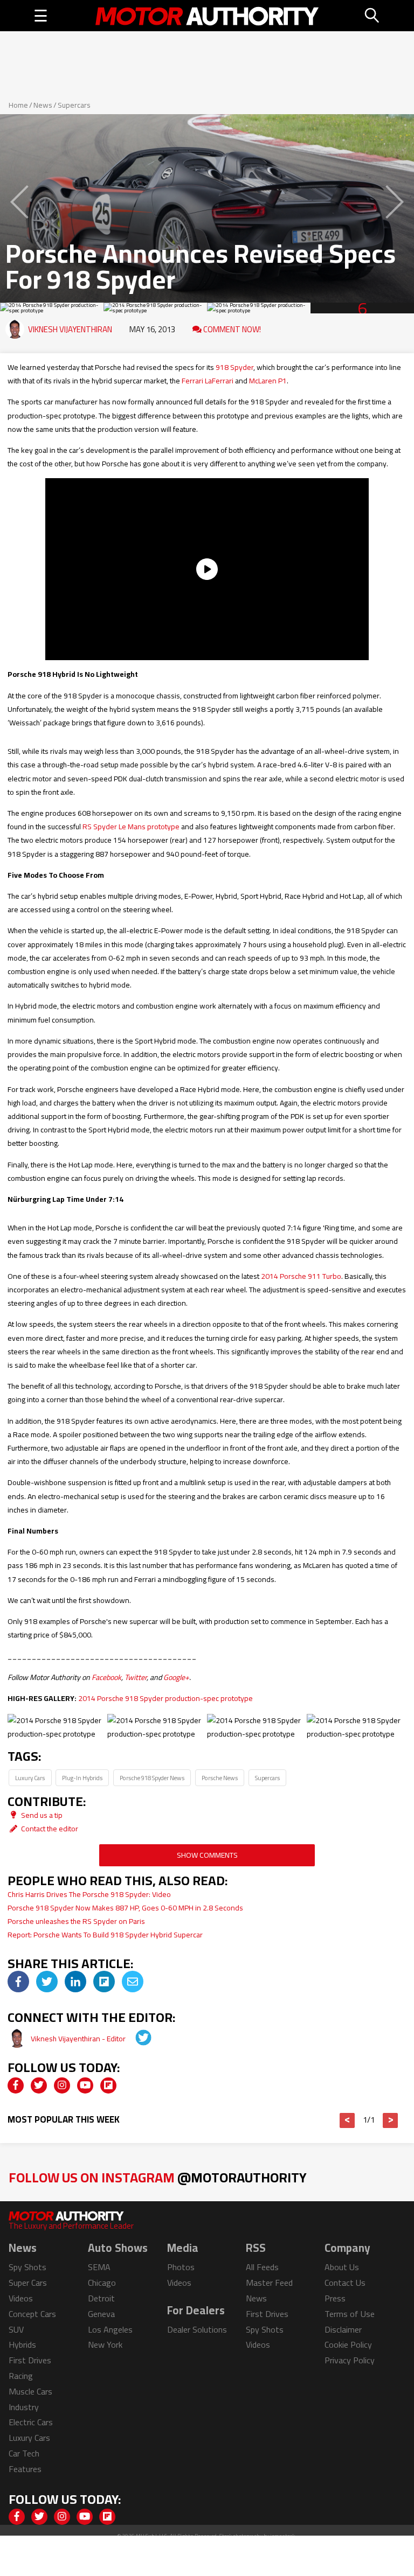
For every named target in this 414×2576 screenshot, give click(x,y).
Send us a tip (41, 1815)
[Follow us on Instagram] (62, 2085)
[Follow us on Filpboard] (108, 2085)
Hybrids (22, 2344)
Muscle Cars (30, 2391)
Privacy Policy (350, 2360)
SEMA (99, 2267)
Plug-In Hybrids (82, 1778)
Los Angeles (110, 2329)
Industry (24, 2407)
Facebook (106, 1677)
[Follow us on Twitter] (39, 2085)
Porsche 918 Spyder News (152, 1778)
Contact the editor (49, 1829)
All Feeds (262, 2267)
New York (105, 2344)
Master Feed (269, 2283)
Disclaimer (343, 2329)
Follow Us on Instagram (158, 2177)
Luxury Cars (30, 1778)
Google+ (176, 1677)
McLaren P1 (268, 381)
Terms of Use (350, 2314)
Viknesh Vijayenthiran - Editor (79, 2039)
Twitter (136, 1677)
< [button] (347, 2120)
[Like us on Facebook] (16, 2085)
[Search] (372, 16)
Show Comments (207, 1855)
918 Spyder (234, 367)
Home (18, 105)
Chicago (102, 2283)
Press (335, 2298)
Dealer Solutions (197, 2329)
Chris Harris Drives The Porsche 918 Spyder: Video (89, 1894)
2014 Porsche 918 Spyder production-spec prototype (165, 1698)
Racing (21, 2376)
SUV (16, 2329)
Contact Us (345, 2283)
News (43, 105)
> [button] (391, 2120)
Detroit (101, 2298)
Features (25, 2469)
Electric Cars (31, 2422)
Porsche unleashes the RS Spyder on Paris (76, 1921)
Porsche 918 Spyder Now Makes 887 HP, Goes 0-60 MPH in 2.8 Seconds (125, 1908)
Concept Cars (32, 2314)
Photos (181, 2267)
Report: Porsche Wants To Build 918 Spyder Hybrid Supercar (105, 1935)
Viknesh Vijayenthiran (70, 329)
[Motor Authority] (207, 16)
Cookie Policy (348, 2344)
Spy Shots (27, 2267)
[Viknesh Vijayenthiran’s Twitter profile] (136, 2039)
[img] (18, 1982)
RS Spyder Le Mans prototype (131, 827)
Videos (21, 2298)
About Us (342, 2267)
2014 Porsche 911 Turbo (301, 1276)
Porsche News (220, 1778)
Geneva (101, 2314)
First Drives (30, 2360)
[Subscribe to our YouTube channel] (85, 2085)
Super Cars (28, 2283)
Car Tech (24, 2453)
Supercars (74, 105)
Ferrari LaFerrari (208, 381)
